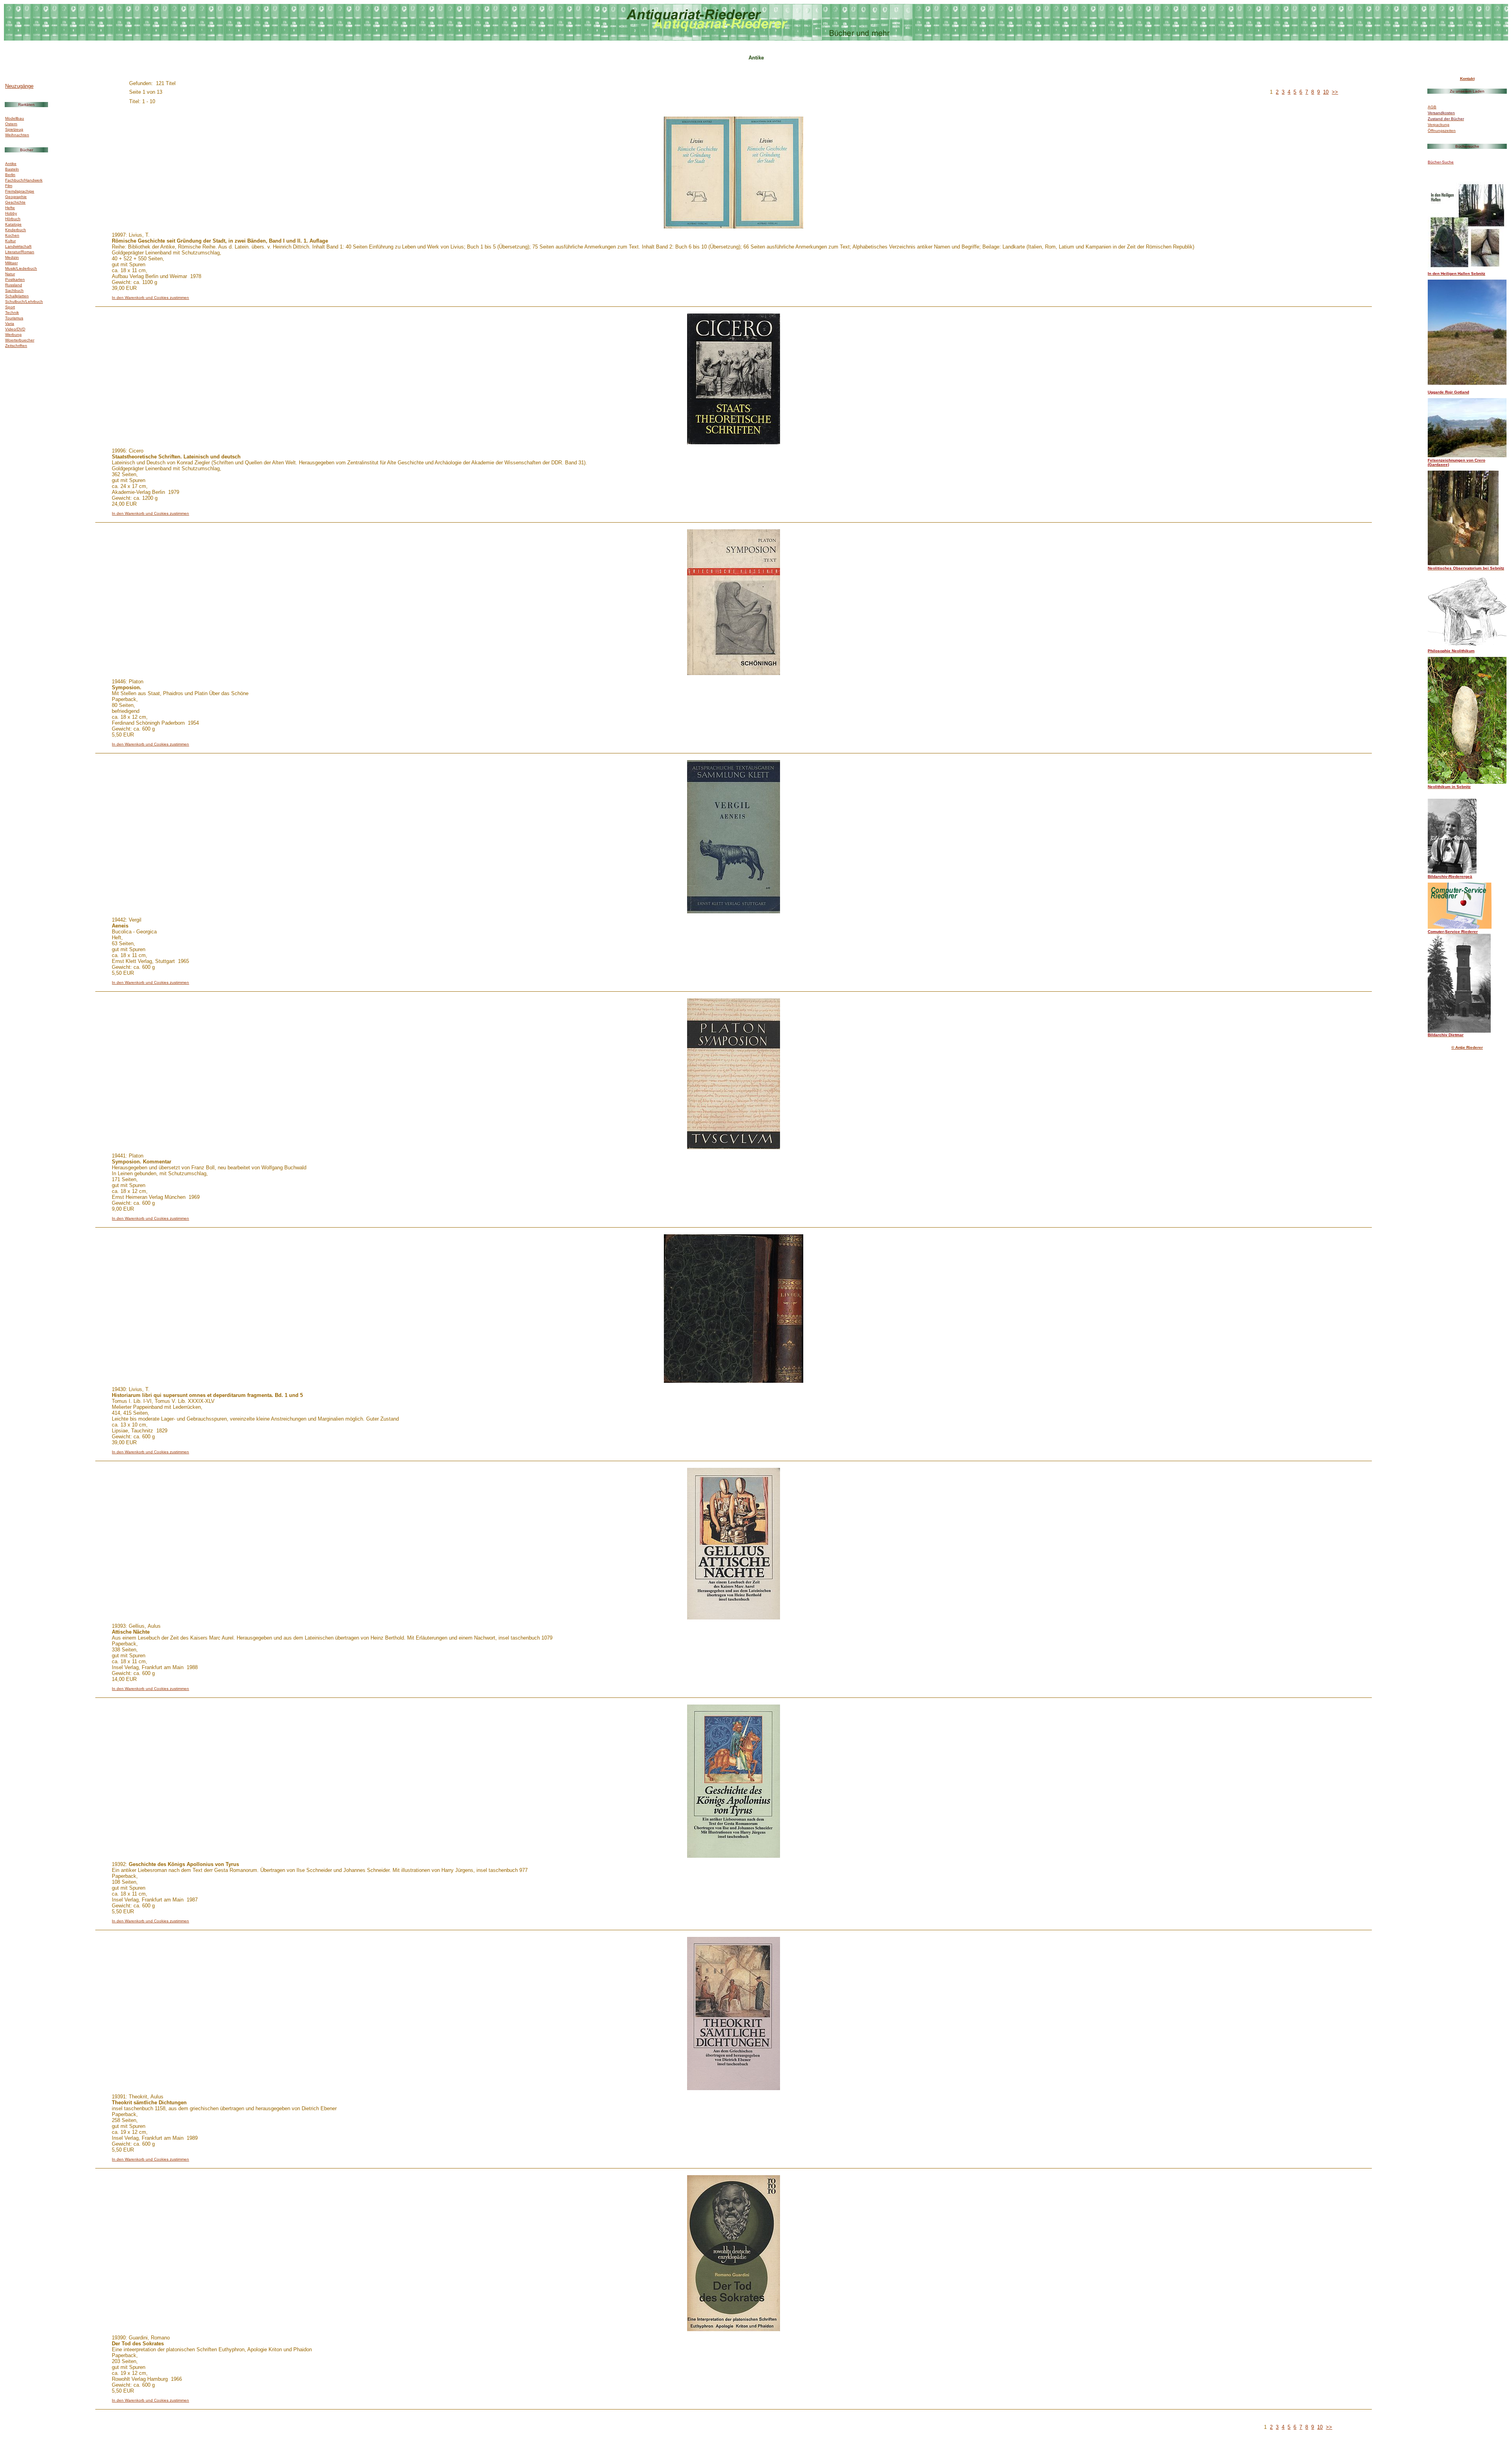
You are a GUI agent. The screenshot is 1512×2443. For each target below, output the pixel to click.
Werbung (13, 335)
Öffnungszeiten (1442, 131)
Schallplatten (17, 296)
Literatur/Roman (20, 252)
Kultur (10, 241)
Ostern (11, 124)
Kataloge (13, 224)
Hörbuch (13, 219)
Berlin (10, 175)
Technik (12, 313)
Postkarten (15, 279)
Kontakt (1467, 79)
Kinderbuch (16, 230)
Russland (14, 285)
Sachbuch (14, 290)
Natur (10, 274)
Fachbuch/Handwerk (24, 180)
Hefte (10, 208)
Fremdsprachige (20, 191)
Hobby (11, 213)
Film (9, 186)
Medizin (12, 257)
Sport (10, 307)
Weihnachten (17, 135)
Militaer (11, 263)
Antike (11, 164)
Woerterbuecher (20, 340)
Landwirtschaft (18, 246)
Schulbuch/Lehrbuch (24, 301)
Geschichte (15, 202)
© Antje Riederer (1467, 1047)
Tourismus (14, 318)
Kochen (12, 235)
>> (1335, 92)
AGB (1432, 107)
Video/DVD (15, 329)
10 (1326, 92)
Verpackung (1439, 125)
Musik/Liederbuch (21, 268)
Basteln (12, 169)
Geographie (16, 197)
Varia (10, 324)
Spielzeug (14, 129)
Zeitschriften (16, 346)
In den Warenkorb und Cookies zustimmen (150, 298)
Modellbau (15, 118)
